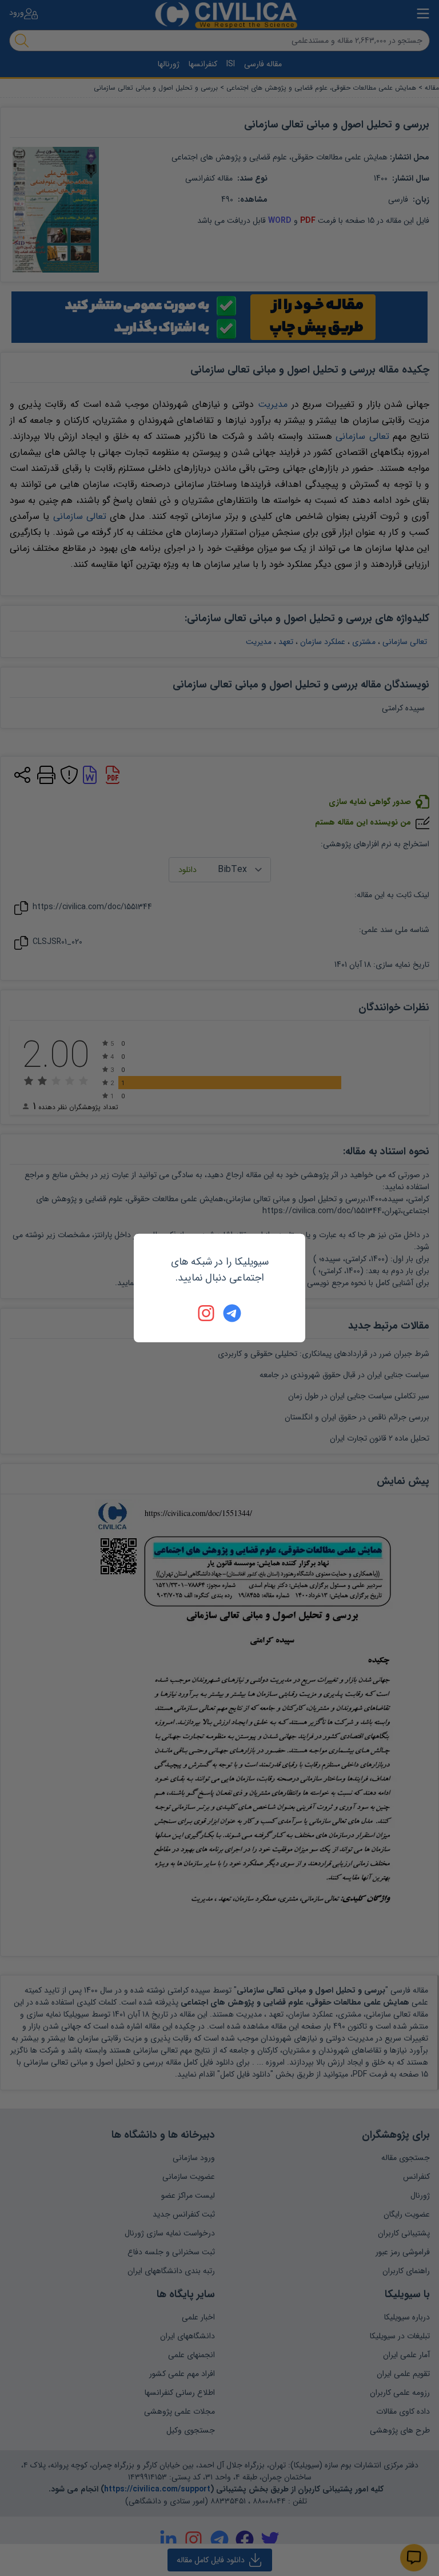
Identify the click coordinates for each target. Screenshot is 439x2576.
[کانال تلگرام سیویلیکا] (232, 1313)
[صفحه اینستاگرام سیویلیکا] (207, 1313)
